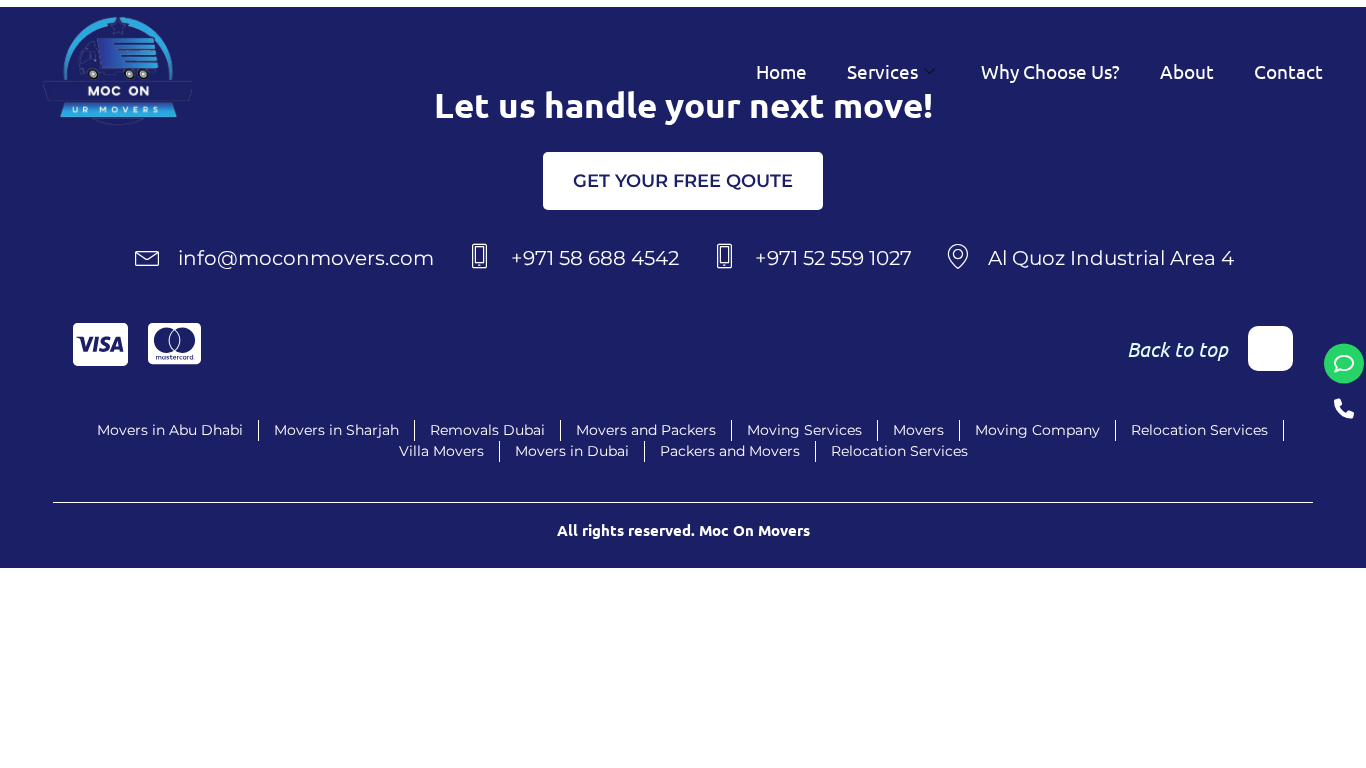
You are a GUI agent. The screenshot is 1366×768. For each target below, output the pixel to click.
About (1187, 71)
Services (882, 71)
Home (781, 71)
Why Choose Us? (1050, 71)
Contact (1288, 71)
